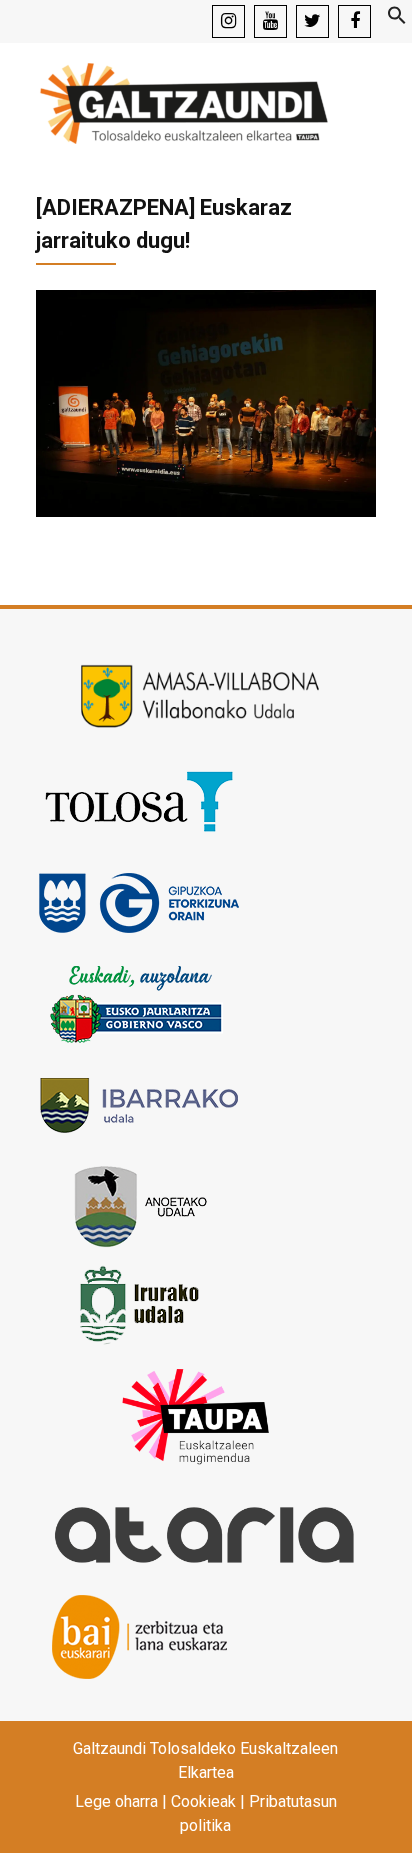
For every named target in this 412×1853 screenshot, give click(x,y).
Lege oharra (116, 1801)
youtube (270, 21)
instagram (228, 21)
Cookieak (203, 1801)
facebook (354, 21)
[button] (397, 19)
